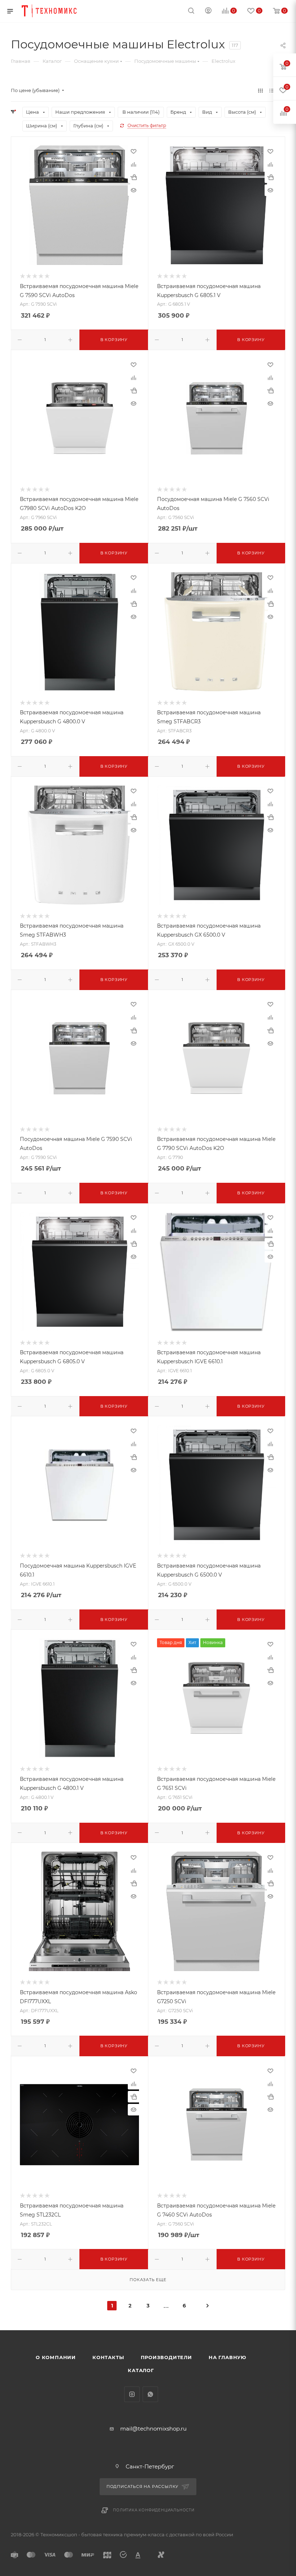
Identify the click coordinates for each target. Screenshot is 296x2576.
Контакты (108, 2357)
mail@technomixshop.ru (153, 2429)
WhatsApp (150, 2394)
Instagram (132, 2394)
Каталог (141, 2370)
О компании (56, 2357)
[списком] (272, 90)
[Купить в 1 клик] (134, 177)
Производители (166, 2357)
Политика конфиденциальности (154, 2510)
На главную (227, 2357)
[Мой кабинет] (208, 11)
